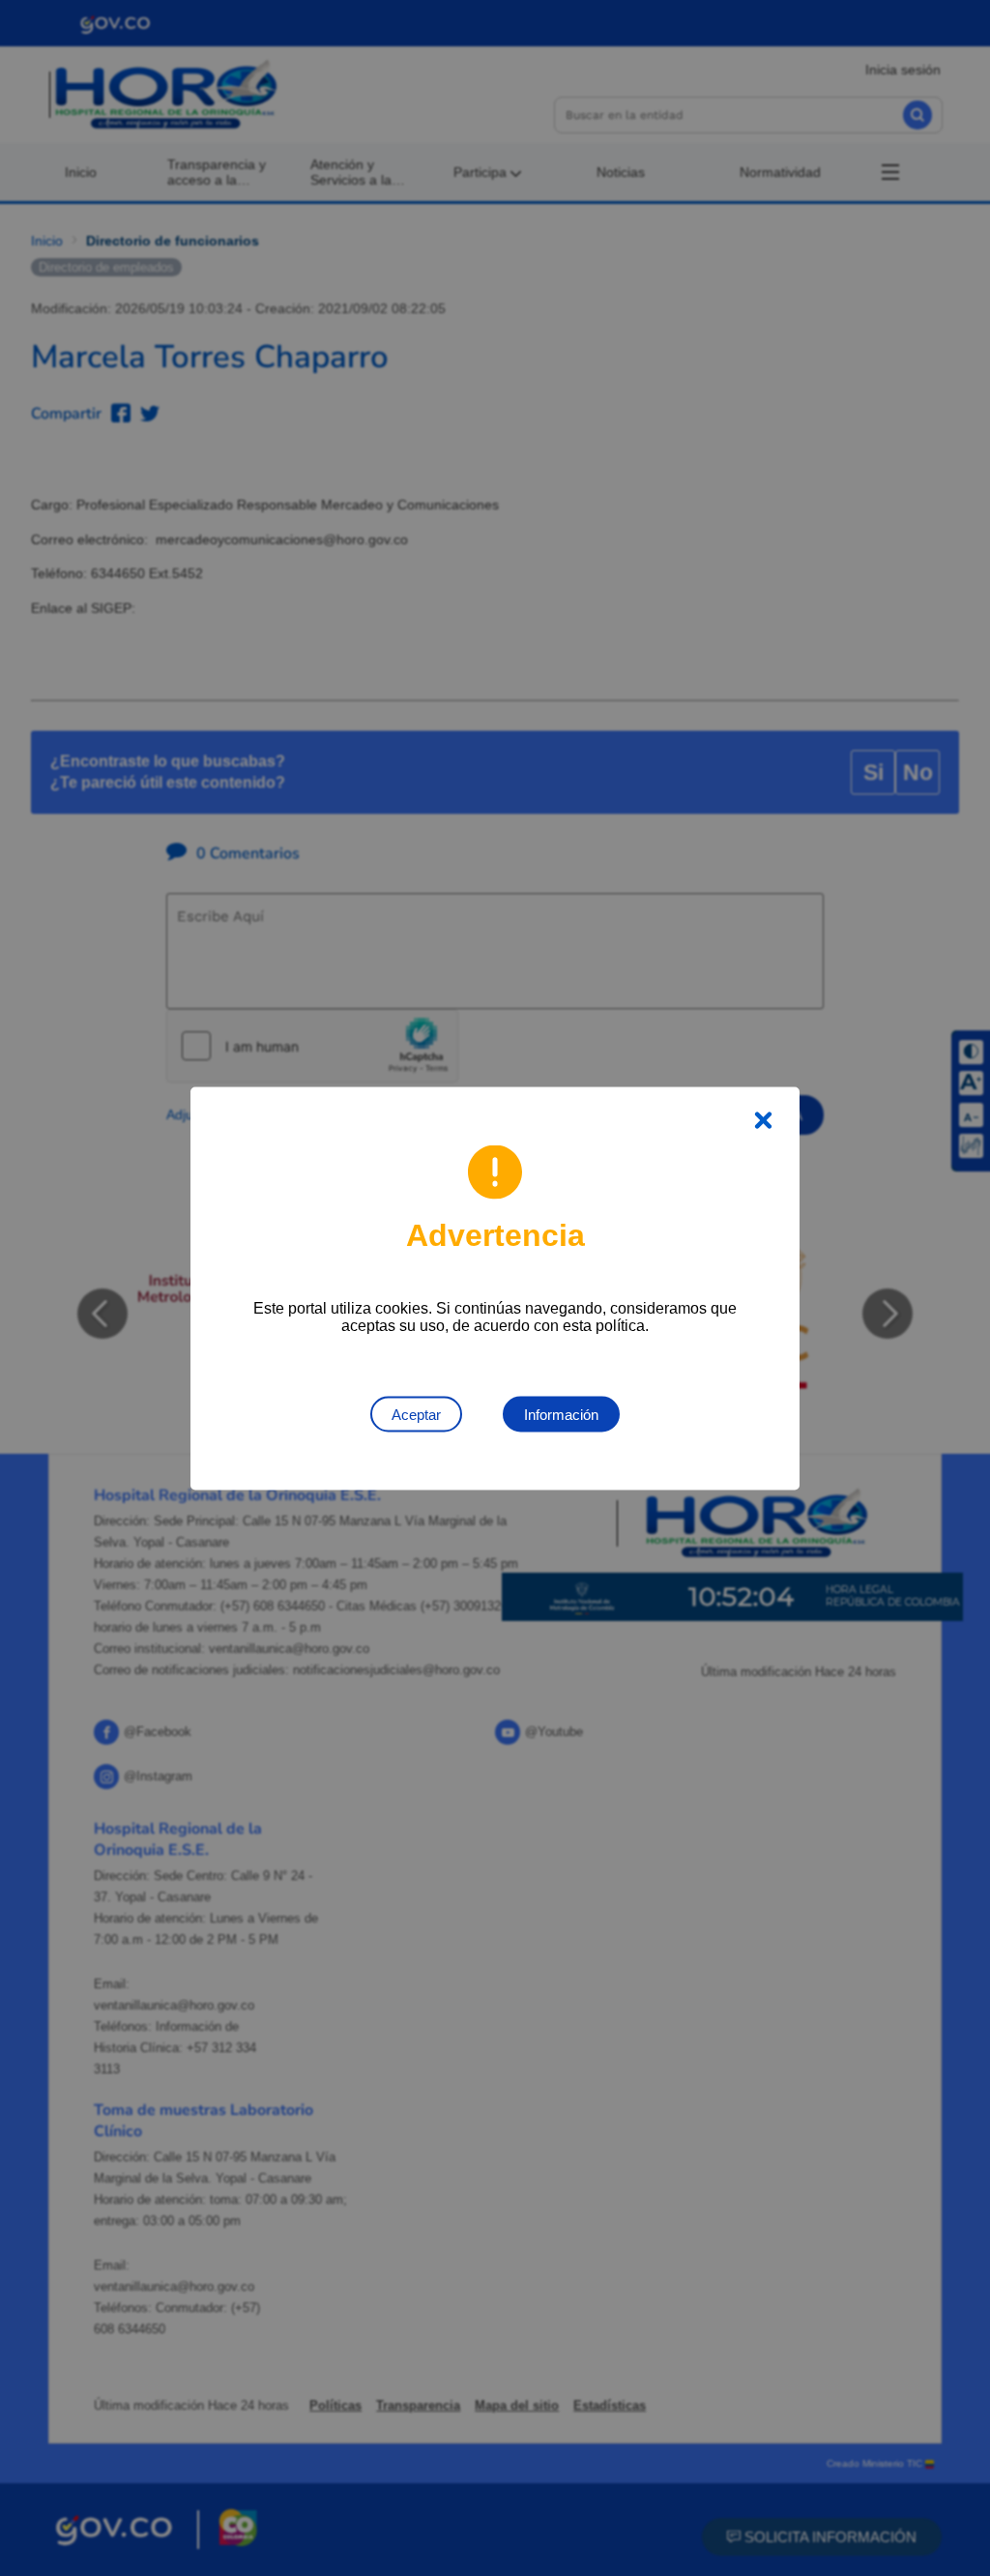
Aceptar (416, 1414)
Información (561, 1414)
